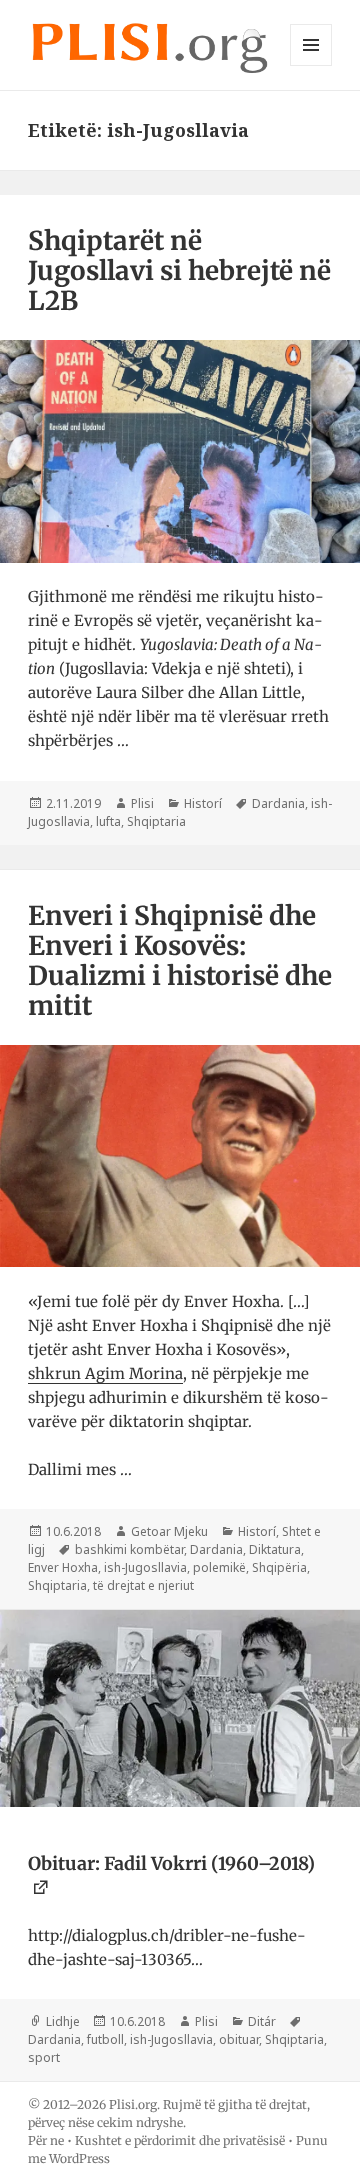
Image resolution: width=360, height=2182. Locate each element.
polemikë (219, 1567)
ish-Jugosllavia (145, 1567)
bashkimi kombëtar (129, 1549)
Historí (203, 803)
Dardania (278, 803)
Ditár (262, 2021)
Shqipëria (279, 1567)
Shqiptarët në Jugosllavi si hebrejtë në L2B (179, 270)
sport (44, 2057)
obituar (239, 2039)
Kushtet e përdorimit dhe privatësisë (180, 2140)
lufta (108, 821)
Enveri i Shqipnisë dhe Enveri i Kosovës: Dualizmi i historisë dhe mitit (180, 960)
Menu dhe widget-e (311, 65)
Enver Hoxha (63, 1567)
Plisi (142, 803)
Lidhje (63, 2021)
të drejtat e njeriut (143, 1585)
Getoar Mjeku (169, 1531)
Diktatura (275, 1549)
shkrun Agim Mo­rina (105, 1373)
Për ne (46, 2140)
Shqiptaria (156, 821)
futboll (105, 2039)
